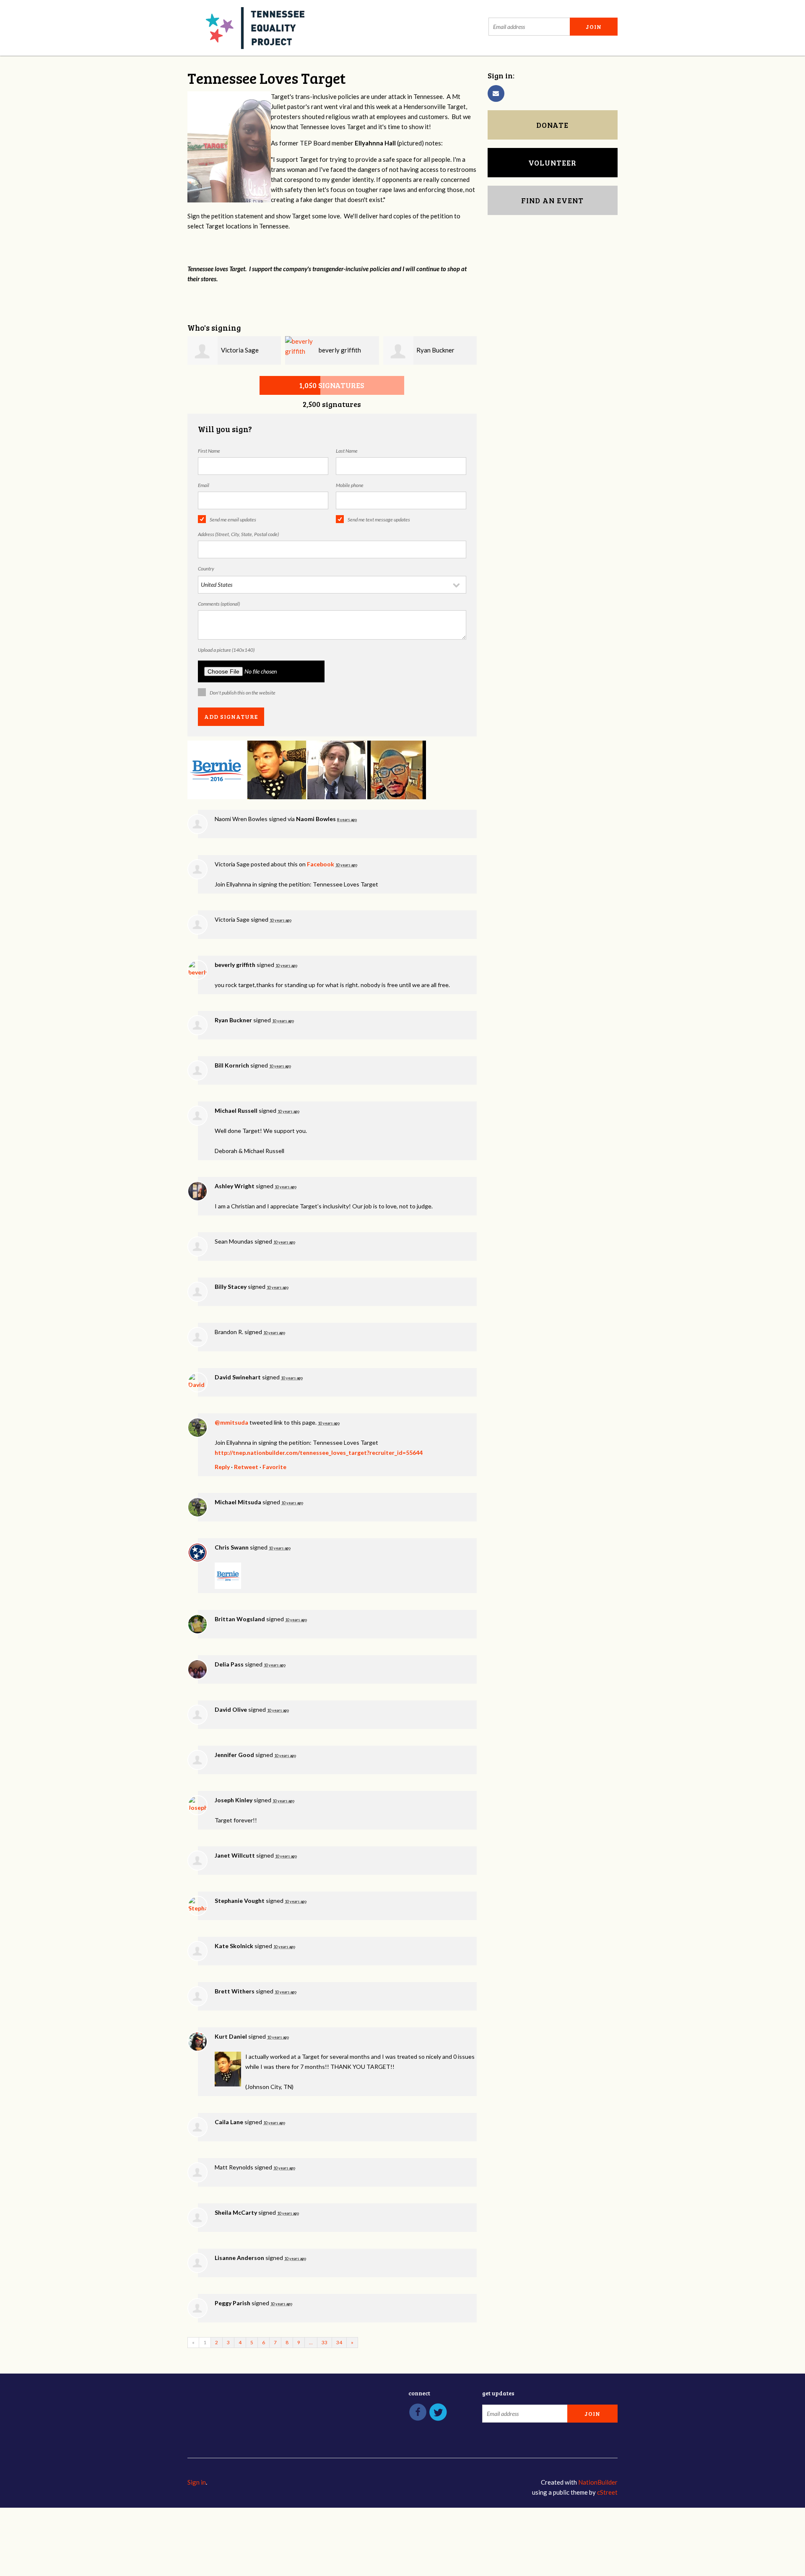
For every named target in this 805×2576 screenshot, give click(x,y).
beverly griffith (340, 350)
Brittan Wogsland (240, 1619)
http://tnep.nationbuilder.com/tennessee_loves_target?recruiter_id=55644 (319, 1453)
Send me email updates (233, 520)
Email (204, 485)
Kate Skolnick (234, 1946)
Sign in (197, 2482)
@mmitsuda (231, 1422)
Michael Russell (236, 1110)
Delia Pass (229, 1664)
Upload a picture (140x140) (226, 650)
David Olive (231, 1709)
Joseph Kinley (234, 1800)
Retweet (246, 1467)
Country (206, 569)
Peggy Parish (232, 2303)
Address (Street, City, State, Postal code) (238, 534)
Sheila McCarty (236, 2212)
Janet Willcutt (235, 1855)
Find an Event (552, 200)
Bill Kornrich (232, 1065)
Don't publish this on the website (243, 693)
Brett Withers (235, 1991)
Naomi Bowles (316, 819)
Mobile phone (350, 485)
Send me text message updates (379, 520)
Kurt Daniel (231, 2036)
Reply (222, 1467)
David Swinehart (238, 1377)
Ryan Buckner (435, 350)
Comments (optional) (219, 604)
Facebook (321, 864)
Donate (552, 125)
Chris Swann (232, 1547)
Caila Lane (229, 2122)
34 (339, 2342)
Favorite (274, 1467)
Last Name (347, 451)
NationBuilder (598, 2482)
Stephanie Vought (240, 1901)
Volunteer (552, 163)
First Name (209, 451)
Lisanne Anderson (239, 2258)
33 (325, 2342)
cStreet (607, 2492)
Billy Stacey (231, 1287)
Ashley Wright (235, 1186)
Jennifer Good (234, 1755)
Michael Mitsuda (238, 1502)
